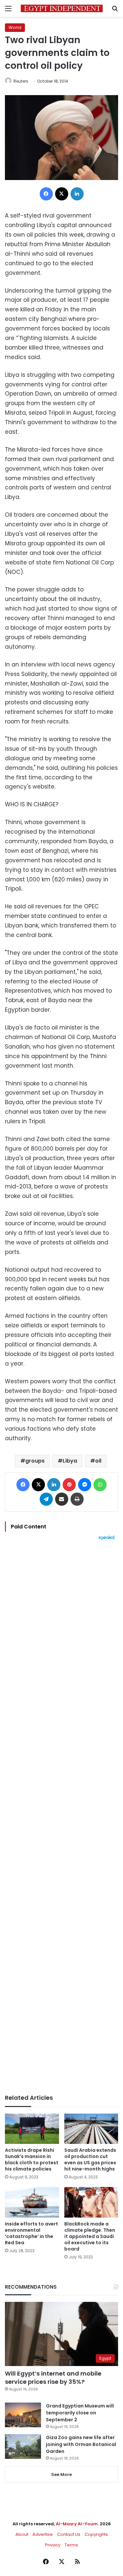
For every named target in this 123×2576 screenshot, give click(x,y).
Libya (70, 1461)
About (22, 2534)
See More (61, 2474)
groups (35, 1461)
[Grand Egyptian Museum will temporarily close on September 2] (23, 2415)
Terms (71, 2545)
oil (98, 1461)
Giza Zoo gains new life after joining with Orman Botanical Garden (81, 2444)
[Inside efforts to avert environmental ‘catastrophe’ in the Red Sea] (32, 2202)
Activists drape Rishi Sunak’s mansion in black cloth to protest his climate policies (32, 2160)
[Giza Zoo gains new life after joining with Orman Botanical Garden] (23, 2446)
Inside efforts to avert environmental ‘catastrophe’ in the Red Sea (31, 2233)
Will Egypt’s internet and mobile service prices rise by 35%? (53, 2378)
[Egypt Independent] (62, 8)
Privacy (53, 2545)
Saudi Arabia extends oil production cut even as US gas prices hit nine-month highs (90, 2160)
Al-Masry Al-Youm (77, 2524)
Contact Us (69, 2534)
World (15, 27)
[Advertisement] (61, 1817)
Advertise (43, 2534)
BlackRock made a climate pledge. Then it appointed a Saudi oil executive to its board (90, 2236)
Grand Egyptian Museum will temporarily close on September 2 (80, 2413)
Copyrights (96, 2534)
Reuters (21, 81)
